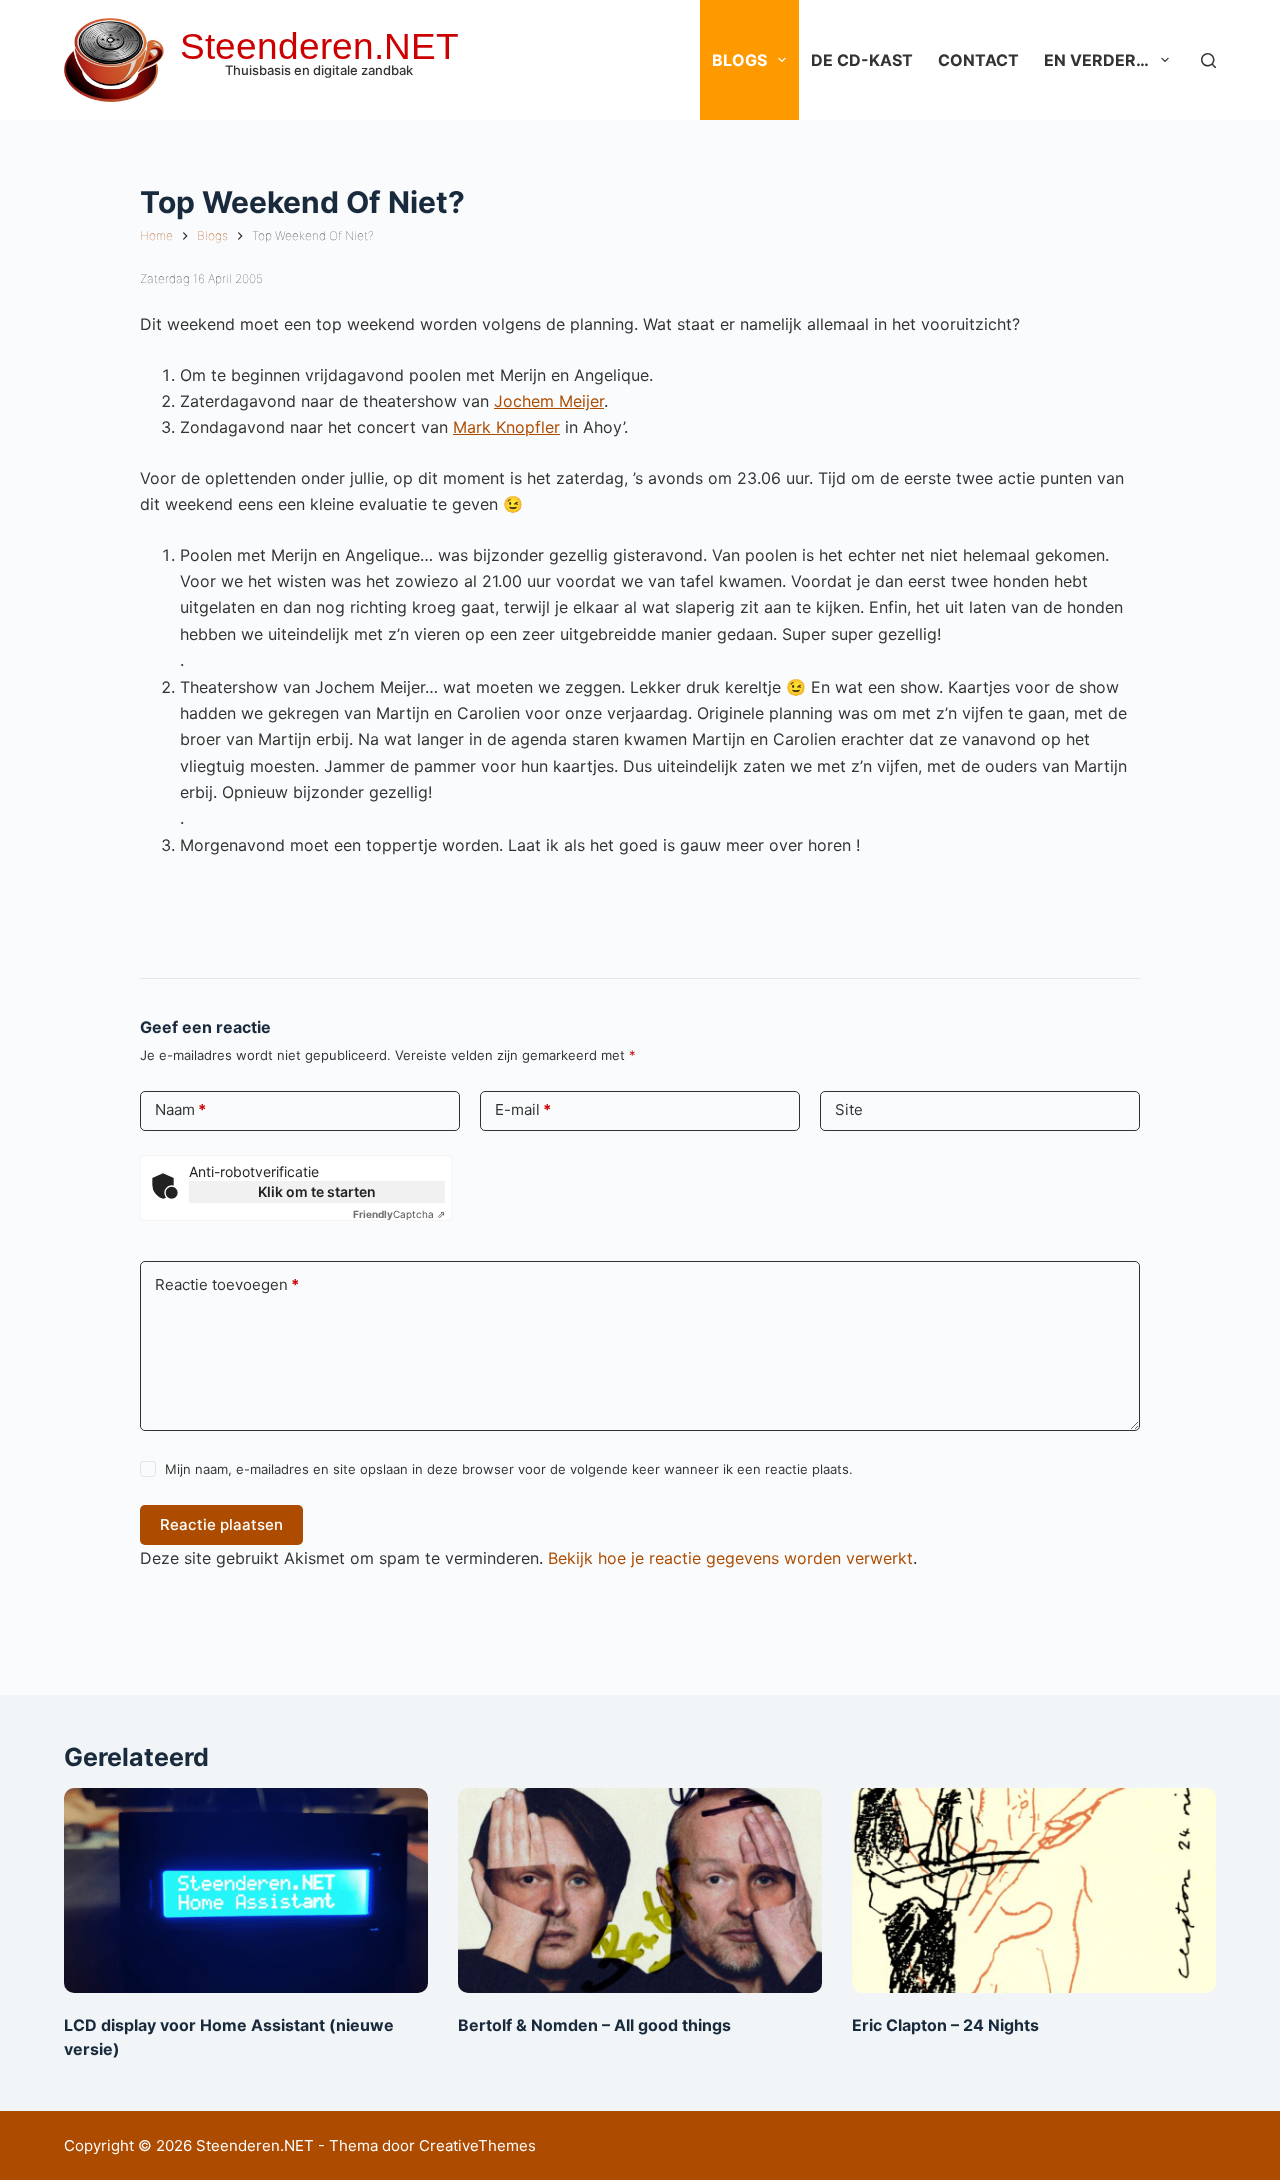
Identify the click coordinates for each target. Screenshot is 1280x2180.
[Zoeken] (1208, 60)
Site (849, 1109)
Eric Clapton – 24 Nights (945, 2025)
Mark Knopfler (506, 427)
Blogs (739, 60)
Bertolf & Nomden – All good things (594, 2025)
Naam (180, 1109)
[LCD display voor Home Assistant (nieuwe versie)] (246, 1890)
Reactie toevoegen (227, 1284)
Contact (978, 60)
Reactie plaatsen (221, 1524)
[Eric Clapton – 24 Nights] (1034, 1890)
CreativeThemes (477, 2145)
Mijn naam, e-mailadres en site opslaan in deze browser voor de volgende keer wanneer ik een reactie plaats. (509, 1469)
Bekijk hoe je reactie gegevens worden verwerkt (730, 1558)
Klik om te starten (317, 1191)
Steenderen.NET (319, 46)
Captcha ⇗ (399, 1214)
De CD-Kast (862, 60)
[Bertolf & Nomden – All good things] (640, 1890)
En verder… (1096, 60)
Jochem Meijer (549, 401)
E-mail (523, 1109)
